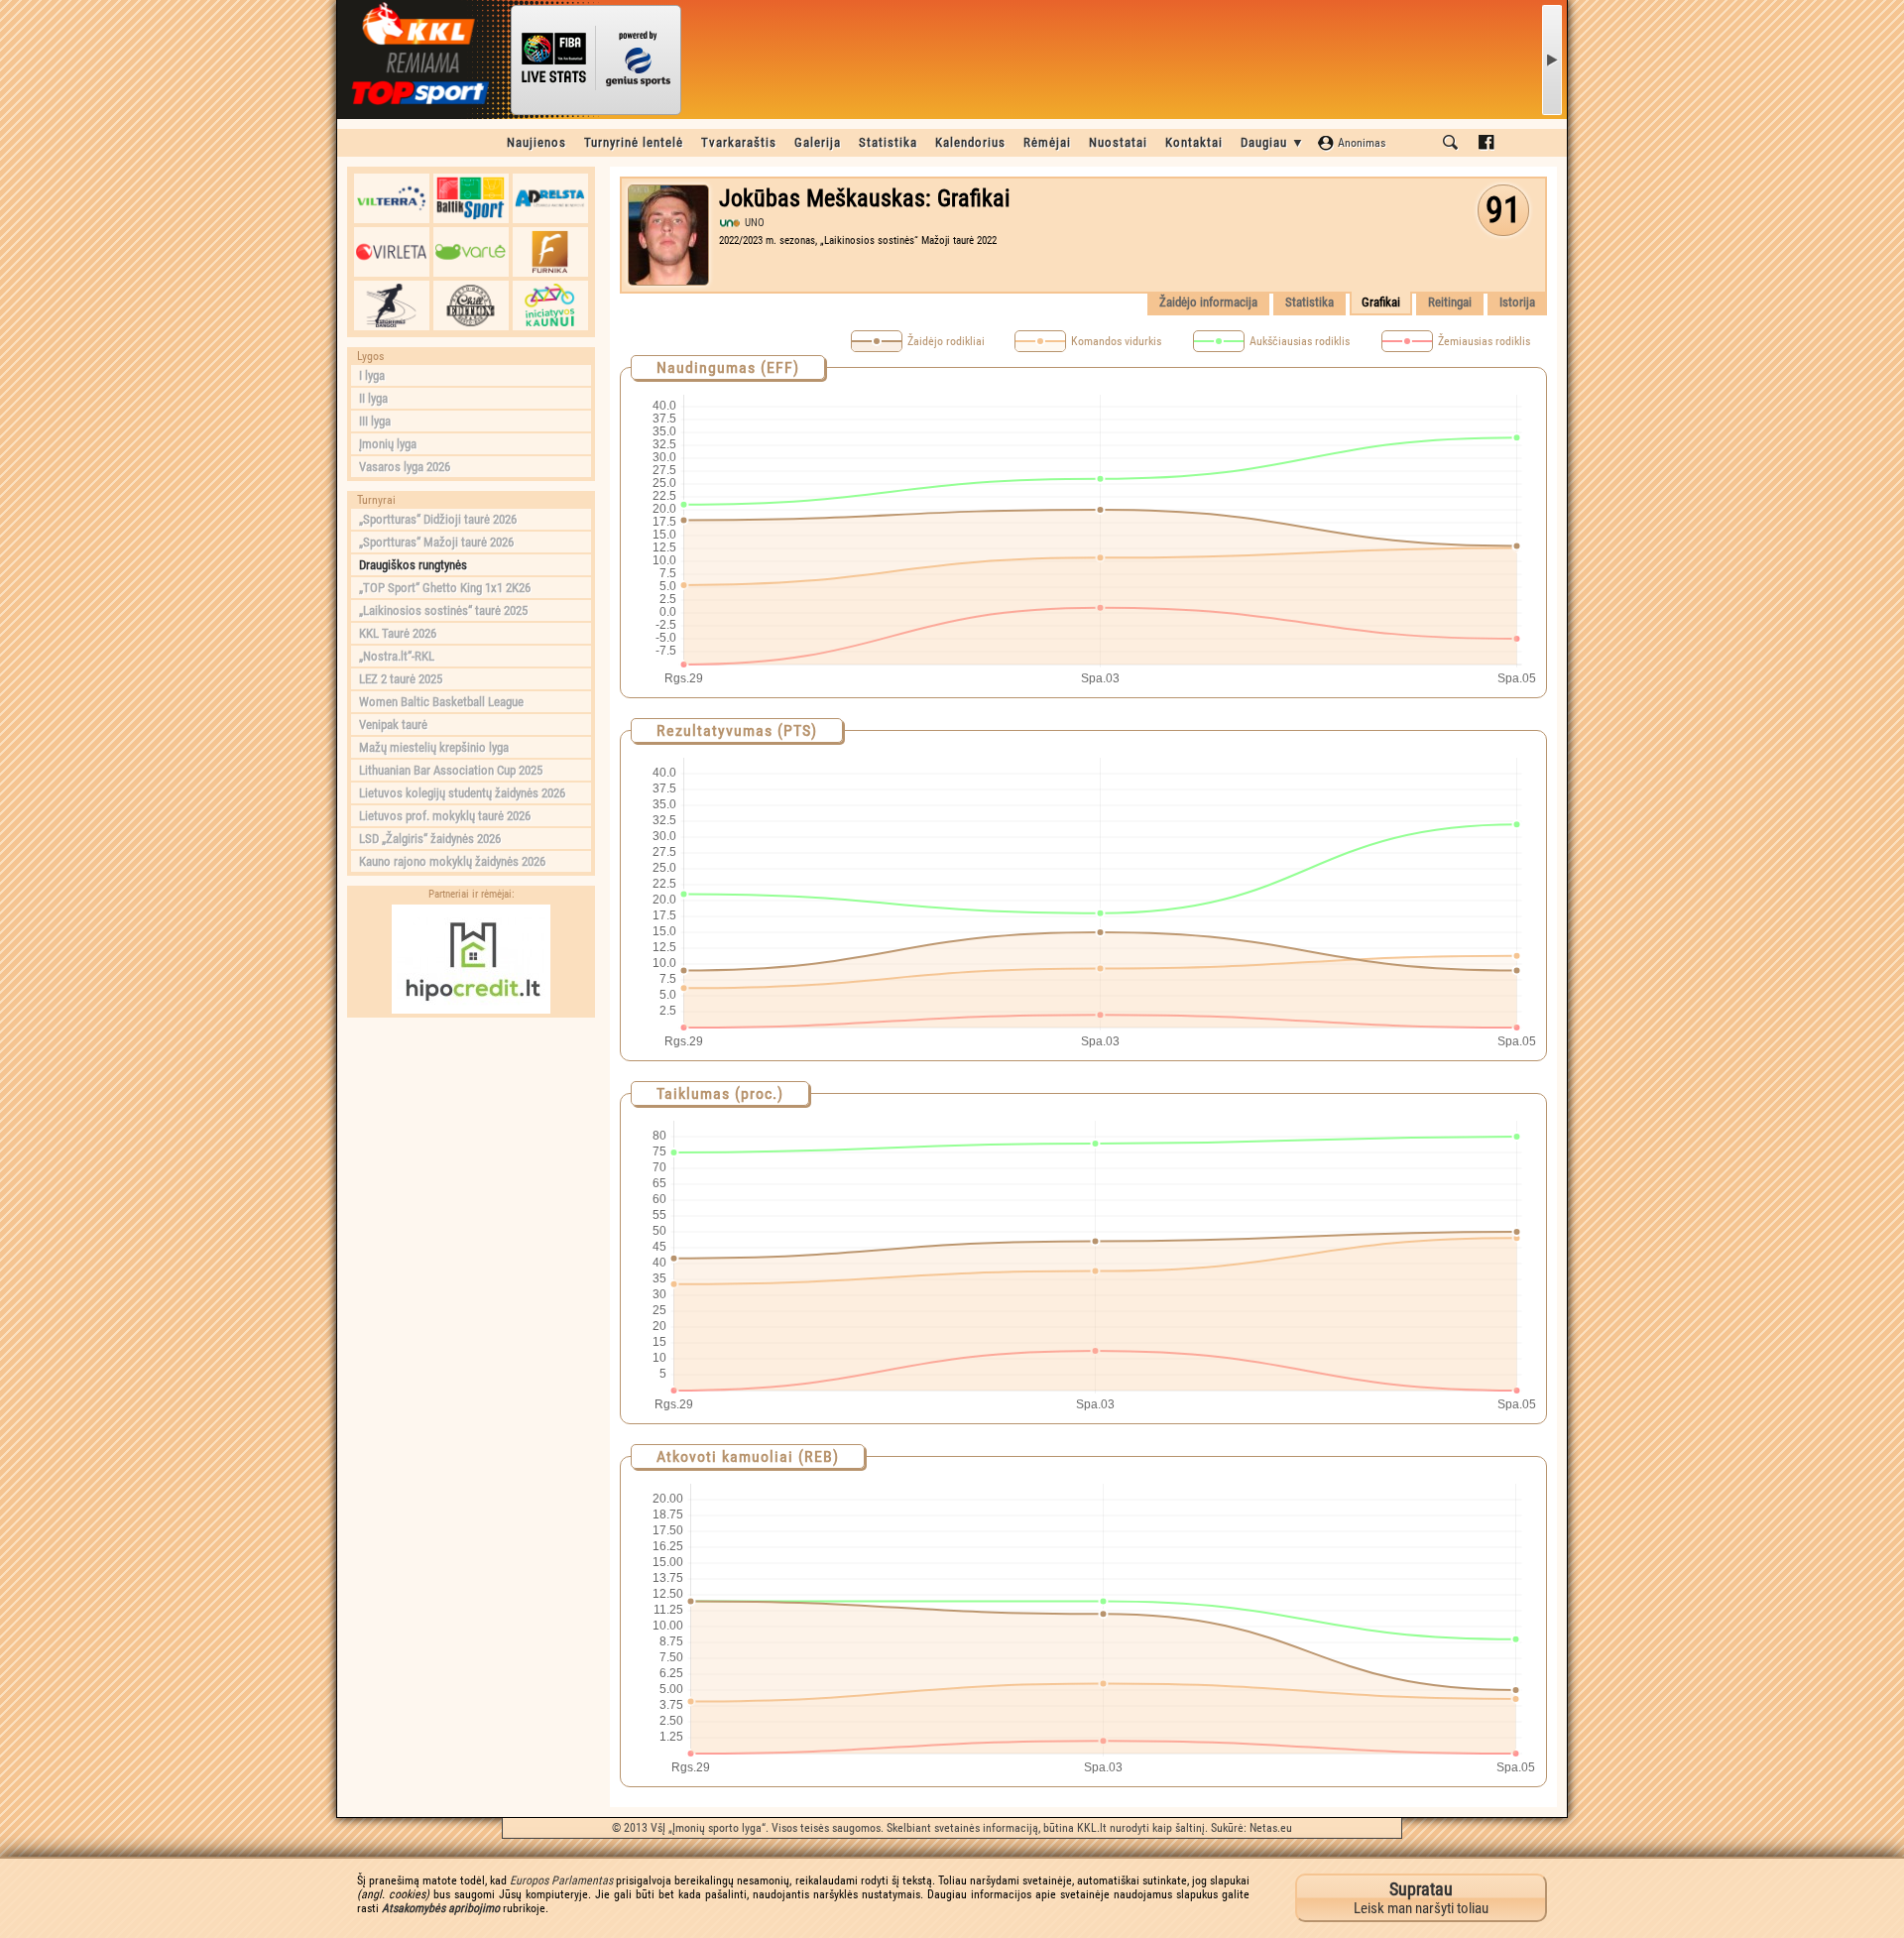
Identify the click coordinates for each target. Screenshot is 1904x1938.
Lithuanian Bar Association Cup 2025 (451, 770)
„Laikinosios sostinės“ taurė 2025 (443, 610)
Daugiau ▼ (1273, 142)
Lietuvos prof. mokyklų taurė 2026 (445, 816)
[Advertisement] (471, 1151)
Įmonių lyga (388, 444)
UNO (755, 223)
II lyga (373, 398)
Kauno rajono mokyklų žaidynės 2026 (452, 861)
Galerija (818, 142)
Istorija (1517, 302)
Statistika (888, 142)
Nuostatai (1118, 142)
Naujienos (536, 142)
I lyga (372, 375)
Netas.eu (1271, 1828)
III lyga (375, 421)
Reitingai (1450, 302)
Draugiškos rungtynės (413, 565)
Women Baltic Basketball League (441, 702)
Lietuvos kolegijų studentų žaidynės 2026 (462, 793)
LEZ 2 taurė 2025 (401, 679)
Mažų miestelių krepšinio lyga (434, 747)
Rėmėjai (1047, 142)
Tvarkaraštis (739, 142)
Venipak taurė (393, 725)
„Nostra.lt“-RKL (397, 656)
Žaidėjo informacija (1208, 302)
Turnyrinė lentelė (634, 142)
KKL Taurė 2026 (398, 633)
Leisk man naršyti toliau (1421, 1898)
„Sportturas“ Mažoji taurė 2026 (436, 542)
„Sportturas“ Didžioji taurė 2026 (438, 519)
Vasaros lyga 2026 (405, 467)
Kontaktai (1194, 142)
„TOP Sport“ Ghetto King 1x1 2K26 (445, 588)
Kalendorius (970, 142)
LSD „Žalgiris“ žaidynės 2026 (430, 839)
